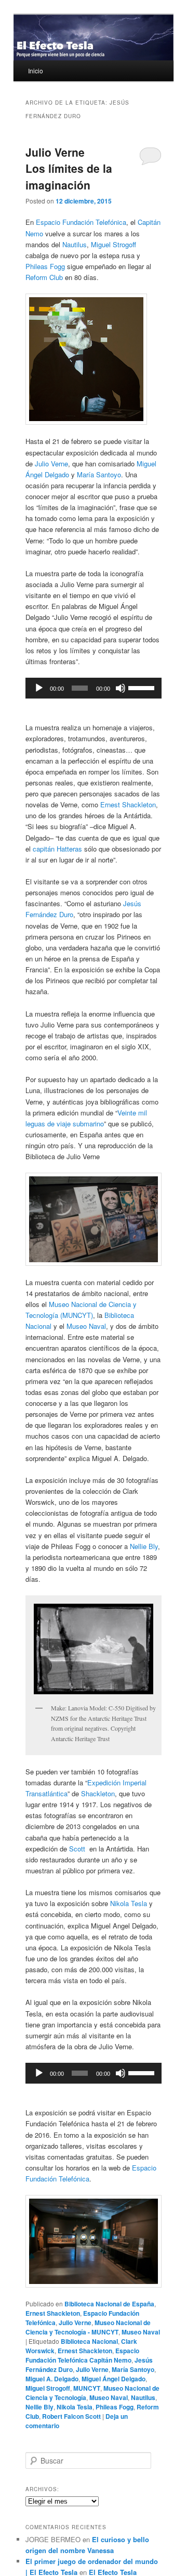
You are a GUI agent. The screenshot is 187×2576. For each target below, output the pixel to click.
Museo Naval (86, 1326)
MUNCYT (87, 2388)
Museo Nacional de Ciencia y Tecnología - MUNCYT (88, 2327)
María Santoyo (99, 474)
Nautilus (75, 244)
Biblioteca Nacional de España (109, 2304)
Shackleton (98, 1793)
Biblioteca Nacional (89, 2341)
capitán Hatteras (57, 849)
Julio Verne (51, 464)
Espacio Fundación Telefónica (81, 222)
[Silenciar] (121, 688)
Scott (77, 1849)
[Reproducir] (39, 688)
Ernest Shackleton (128, 804)
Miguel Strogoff (113, 244)
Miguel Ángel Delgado (113, 2379)
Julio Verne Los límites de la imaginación (69, 168)
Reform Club (44, 277)
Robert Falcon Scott (71, 2416)
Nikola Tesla (129, 1903)
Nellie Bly (144, 1546)
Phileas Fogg (45, 266)
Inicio (36, 71)
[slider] (142, 687)
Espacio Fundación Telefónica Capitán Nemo (82, 2355)
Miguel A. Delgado (52, 2379)
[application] (93, 688)
